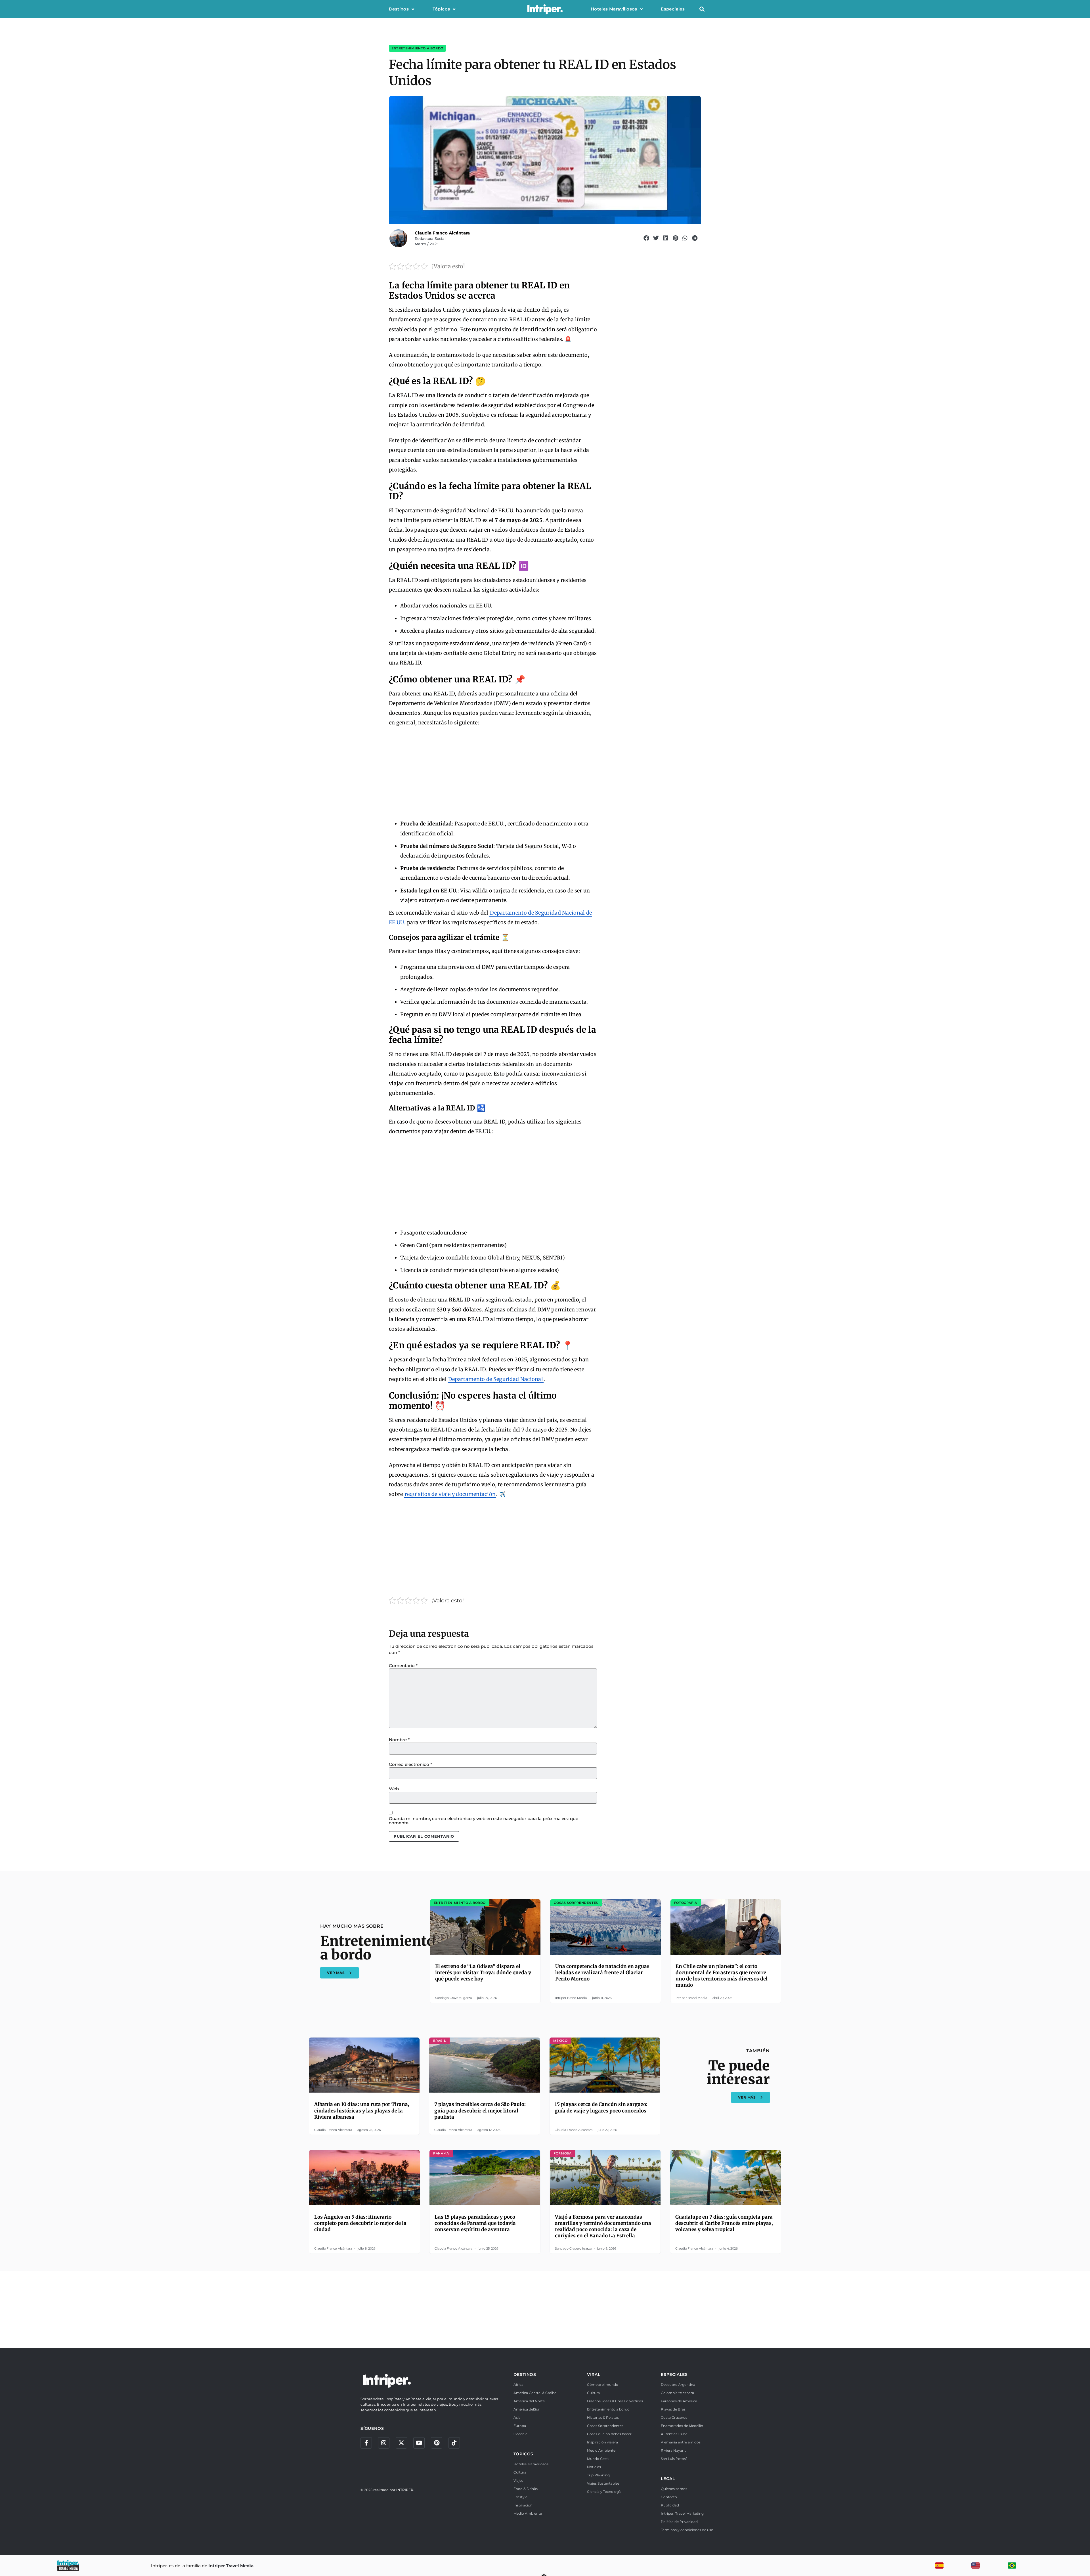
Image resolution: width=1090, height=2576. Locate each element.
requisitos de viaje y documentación (450, 1494)
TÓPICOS (524, 2454)
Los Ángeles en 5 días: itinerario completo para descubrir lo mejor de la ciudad (360, 2223)
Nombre (399, 1740)
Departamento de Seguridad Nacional (496, 1379)
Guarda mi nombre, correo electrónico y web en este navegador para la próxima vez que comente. (484, 1821)
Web (394, 1789)
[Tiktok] (454, 2443)
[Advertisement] (493, 774)
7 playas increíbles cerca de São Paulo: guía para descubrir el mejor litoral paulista (480, 2110)
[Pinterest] (437, 2443)
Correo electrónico (410, 1764)
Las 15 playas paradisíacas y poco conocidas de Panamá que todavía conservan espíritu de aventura (475, 2223)
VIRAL (594, 2374)
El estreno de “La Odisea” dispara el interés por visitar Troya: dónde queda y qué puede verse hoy (483, 1973)
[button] (702, 9)
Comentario (403, 1666)
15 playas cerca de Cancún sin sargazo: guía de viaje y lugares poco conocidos (601, 2107)
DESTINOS (525, 2374)
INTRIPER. (405, 2490)
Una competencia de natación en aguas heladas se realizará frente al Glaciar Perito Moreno (602, 1973)
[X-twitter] (401, 2443)
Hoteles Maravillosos (614, 9)
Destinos (399, 9)
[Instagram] (384, 2443)
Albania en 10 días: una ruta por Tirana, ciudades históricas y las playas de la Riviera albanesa (362, 2110)
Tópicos (441, 9)
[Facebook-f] (366, 2443)
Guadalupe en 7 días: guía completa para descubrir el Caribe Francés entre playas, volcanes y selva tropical (724, 2223)
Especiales (673, 9)
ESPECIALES (674, 2374)
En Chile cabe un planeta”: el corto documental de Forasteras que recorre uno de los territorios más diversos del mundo (722, 1976)
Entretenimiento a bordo (417, 48)
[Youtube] (419, 2443)
